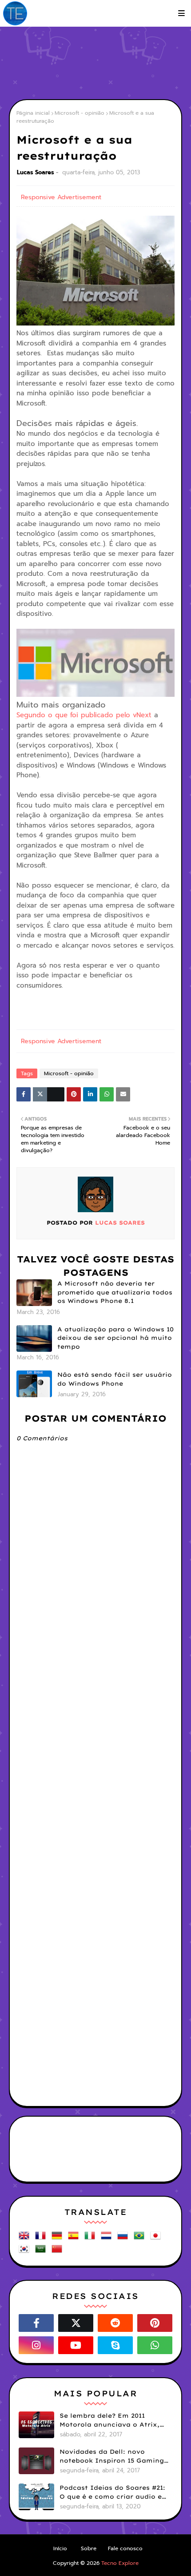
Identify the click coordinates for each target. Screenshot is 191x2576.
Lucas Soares (36, 172)
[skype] (115, 2345)
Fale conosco (125, 2548)
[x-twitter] (76, 2323)
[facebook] (36, 2323)
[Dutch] (108, 2239)
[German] (59, 2239)
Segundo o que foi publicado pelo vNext (84, 715)
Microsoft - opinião (80, 113)
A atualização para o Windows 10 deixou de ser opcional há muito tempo (115, 1338)
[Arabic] (42, 2252)
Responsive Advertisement (61, 197)
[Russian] (124, 2239)
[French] (42, 2239)
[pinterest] (155, 2323)
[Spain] (75, 2239)
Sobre (89, 2548)
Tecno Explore (120, 2563)
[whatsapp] (155, 2345)
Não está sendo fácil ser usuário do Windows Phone (115, 1379)
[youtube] (76, 2345)
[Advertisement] (100, 62)
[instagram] (36, 2345)
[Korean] (26, 2252)
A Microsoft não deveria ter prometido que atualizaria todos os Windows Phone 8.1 (115, 1292)
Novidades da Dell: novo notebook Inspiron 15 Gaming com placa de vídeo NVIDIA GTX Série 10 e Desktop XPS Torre (112, 2456)
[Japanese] (157, 2239)
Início (60, 2548)
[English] (26, 2239)
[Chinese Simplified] (59, 2252)
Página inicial (33, 113)
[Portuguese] (141, 2239)
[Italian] (92, 2239)
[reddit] (115, 2323)
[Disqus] (95, 1752)
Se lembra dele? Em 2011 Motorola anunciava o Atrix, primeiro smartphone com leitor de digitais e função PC (111, 2420)
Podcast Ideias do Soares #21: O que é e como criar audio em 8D (114, 2492)
